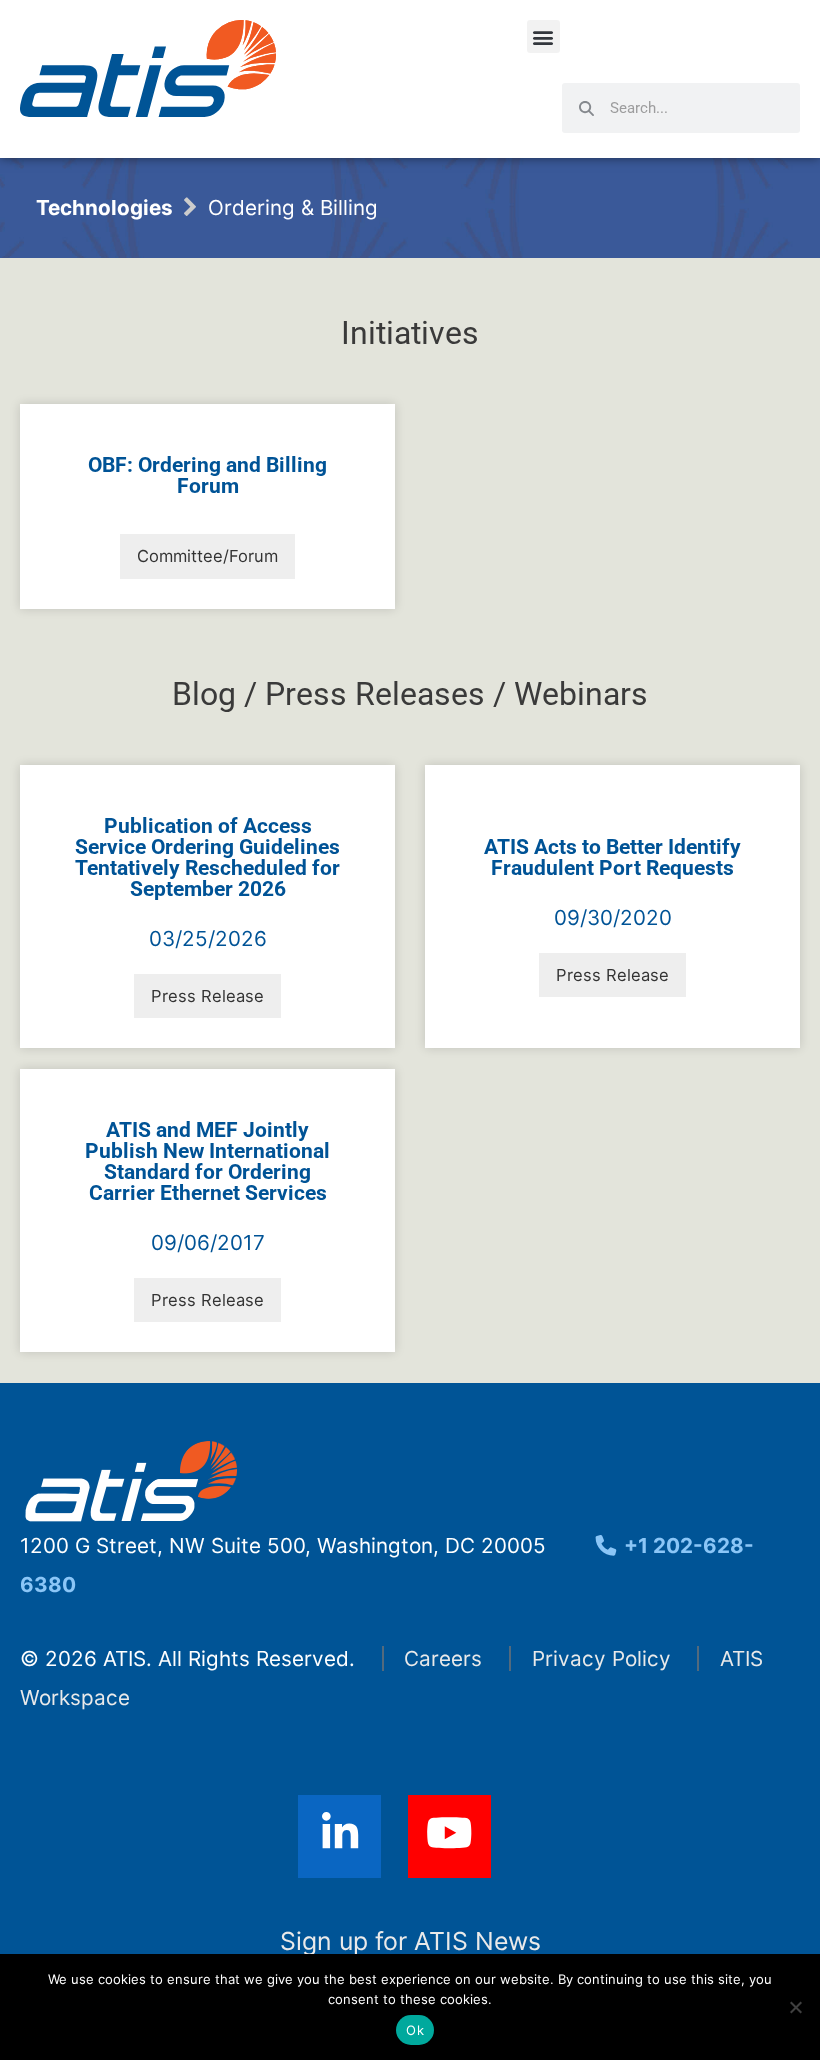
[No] (795, 2007)
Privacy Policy (601, 1658)
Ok (415, 2030)
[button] (543, 36)
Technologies (104, 207)
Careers (443, 1658)
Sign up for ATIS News (410, 1941)
